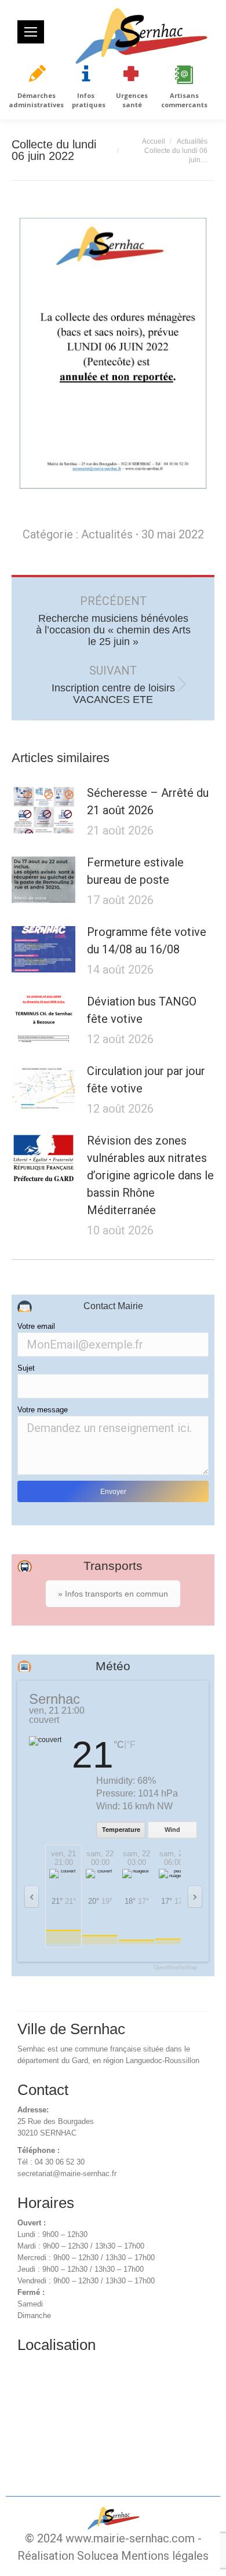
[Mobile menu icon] (31, 32)
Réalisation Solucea (68, 2556)
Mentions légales (165, 2556)
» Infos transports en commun (113, 1594)
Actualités (107, 534)
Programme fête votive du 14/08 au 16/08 (147, 941)
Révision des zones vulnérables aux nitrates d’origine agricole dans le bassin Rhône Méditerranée (150, 1175)
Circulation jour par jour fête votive (146, 1080)
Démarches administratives (36, 100)
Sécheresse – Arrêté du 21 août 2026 (148, 801)
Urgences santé (132, 100)
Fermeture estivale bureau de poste (135, 871)
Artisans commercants (184, 100)
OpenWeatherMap (175, 1968)
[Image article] (43, 810)
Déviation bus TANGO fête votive (142, 1010)
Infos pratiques (89, 100)
